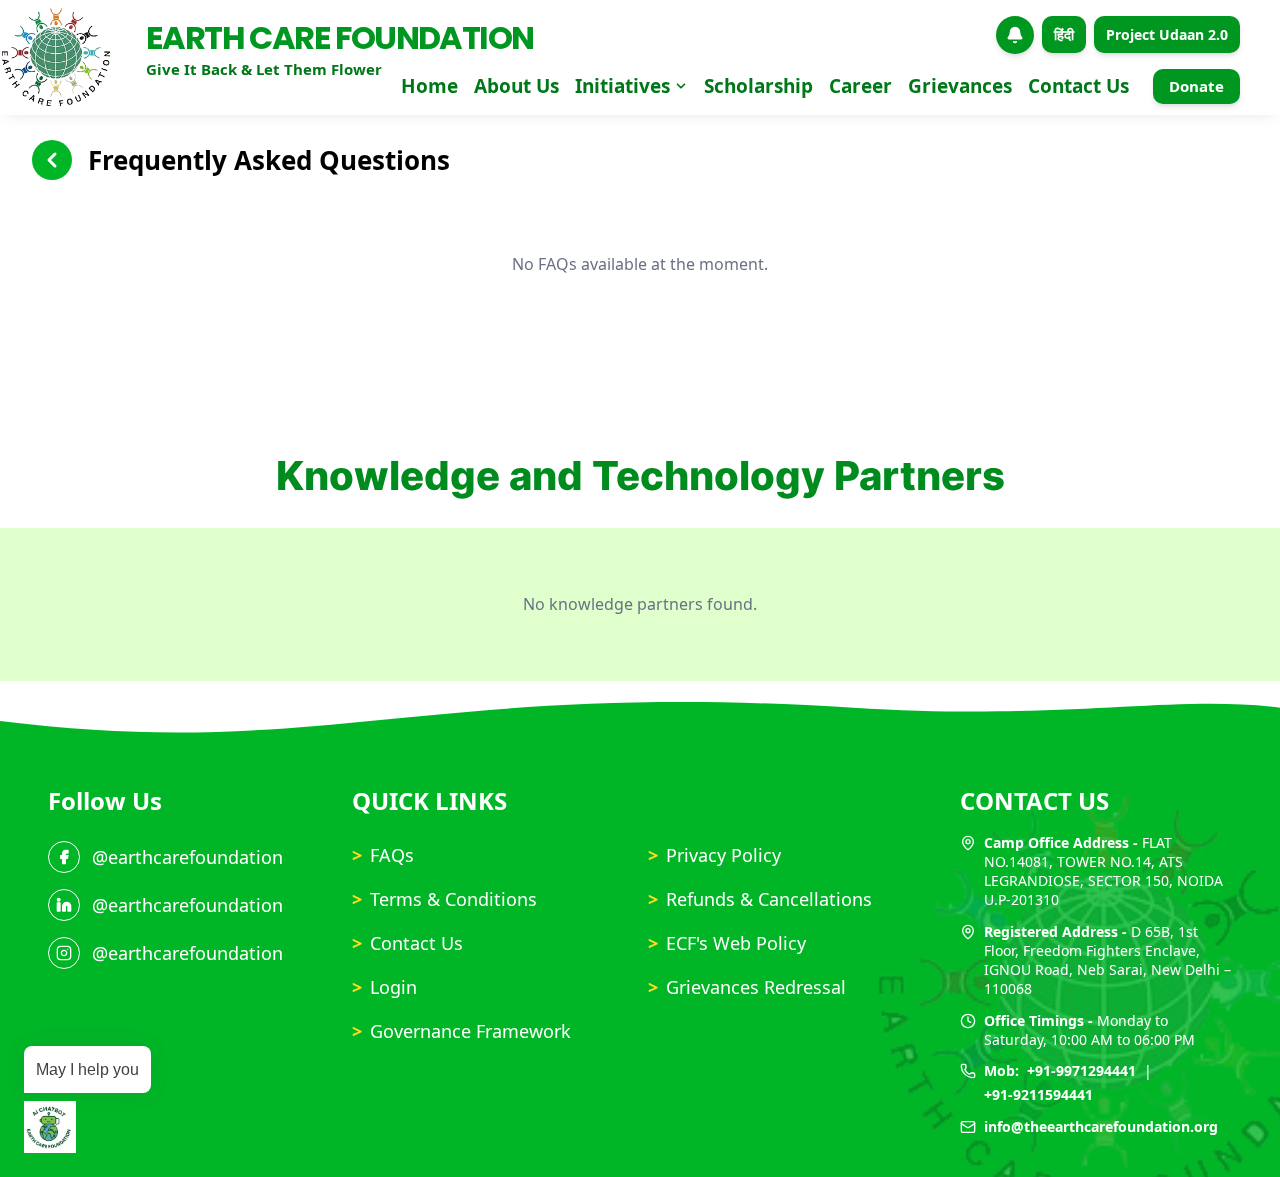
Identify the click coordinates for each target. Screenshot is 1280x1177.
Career (860, 86)
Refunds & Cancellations (760, 899)
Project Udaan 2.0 (1167, 34)
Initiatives (622, 86)
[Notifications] (1015, 35)
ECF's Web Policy (727, 943)
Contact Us (1078, 86)
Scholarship (758, 86)
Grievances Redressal (747, 987)
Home (429, 86)
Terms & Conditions (444, 899)
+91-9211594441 (1038, 1094)
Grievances (960, 86)
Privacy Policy (714, 855)
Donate (1196, 86)
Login (384, 987)
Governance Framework (461, 1031)
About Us (516, 86)
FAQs (383, 855)
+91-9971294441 (1081, 1070)
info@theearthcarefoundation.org (1101, 1126)
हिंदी (1064, 34)
